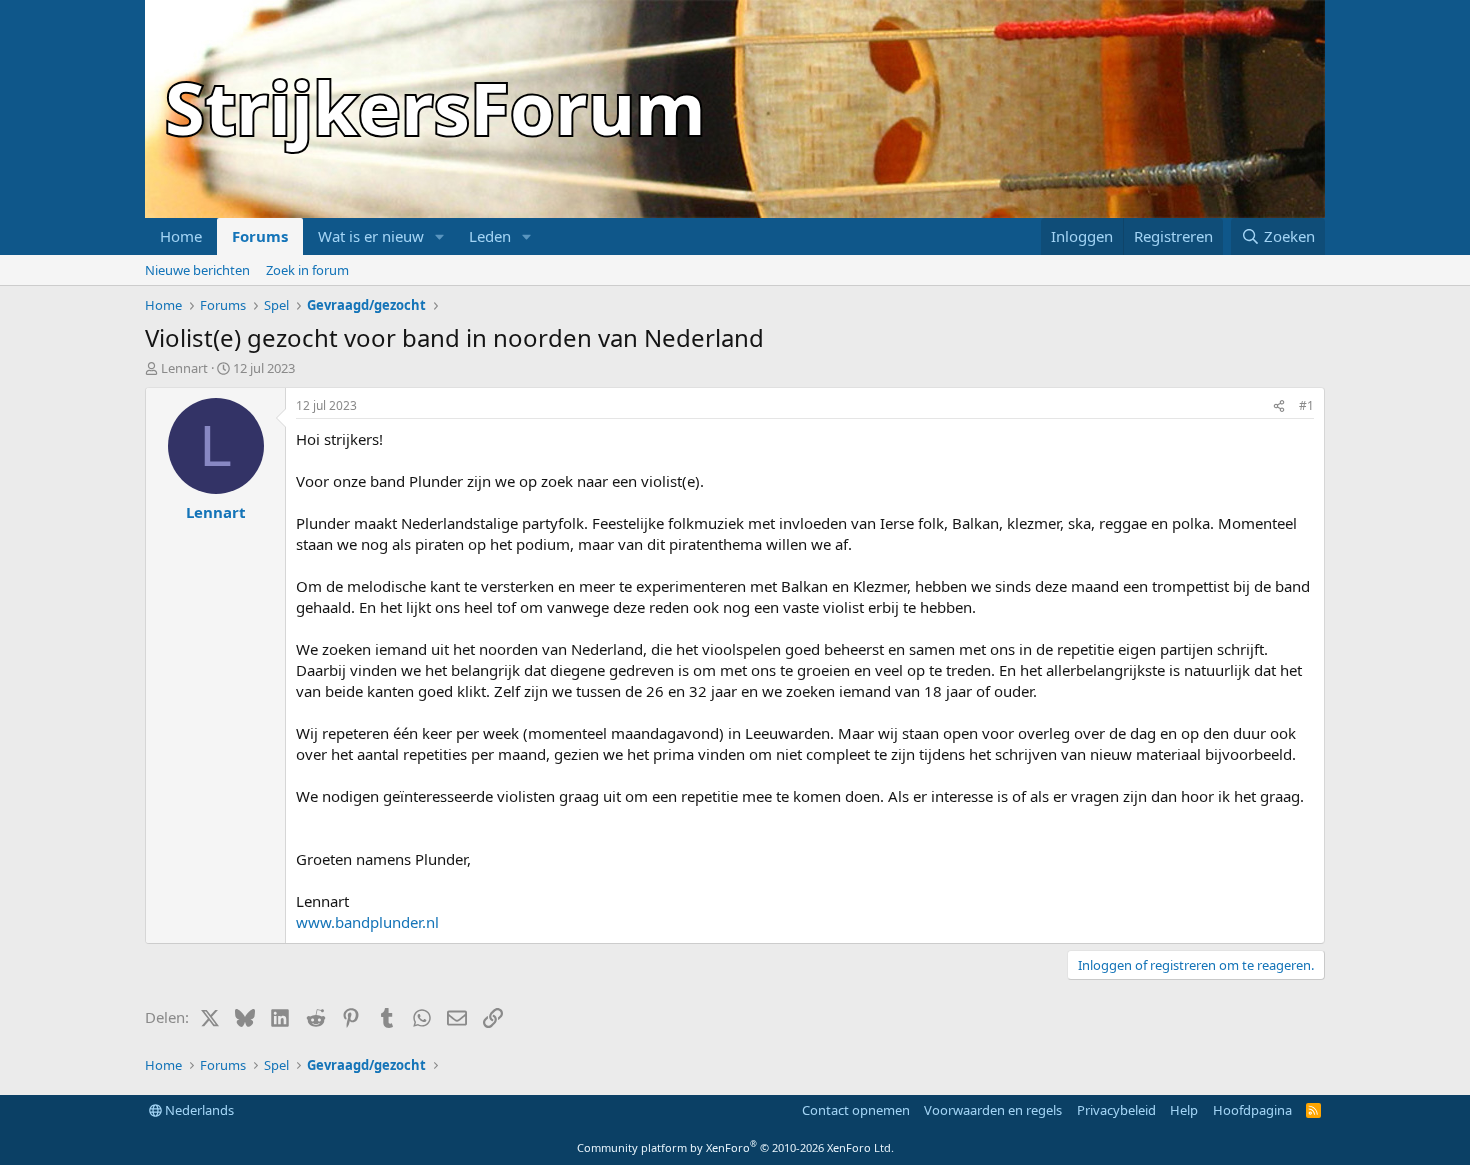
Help (1184, 1110)
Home (181, 236)
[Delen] (1279, 406)
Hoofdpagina (1252, 1110)
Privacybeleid (1116, 1110)
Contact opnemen (856, 1110)
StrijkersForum (435, 107)
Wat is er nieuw (371, 236)
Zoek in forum (307, 270)
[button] (440, 236)
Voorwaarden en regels (993, 1110)
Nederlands (198, 1110)
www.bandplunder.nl (367, 922)
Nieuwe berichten (197, 270)
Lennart (184, 368)
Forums (260, 236)
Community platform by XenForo (735, 1147)
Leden (490, 236)
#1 (1306, 405)
